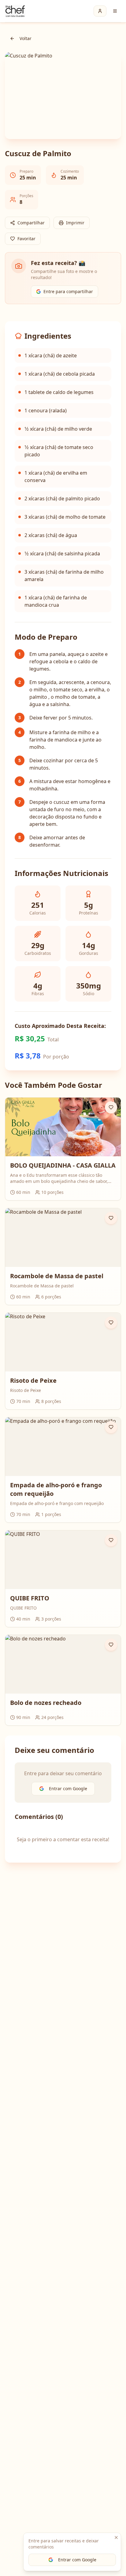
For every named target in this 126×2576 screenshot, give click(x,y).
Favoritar (26, 239)
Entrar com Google (77, 2560)
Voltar (26, 38)
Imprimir (75, 223)
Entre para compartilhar (68, 291)
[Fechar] (116, 2537)
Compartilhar (31, 223)
